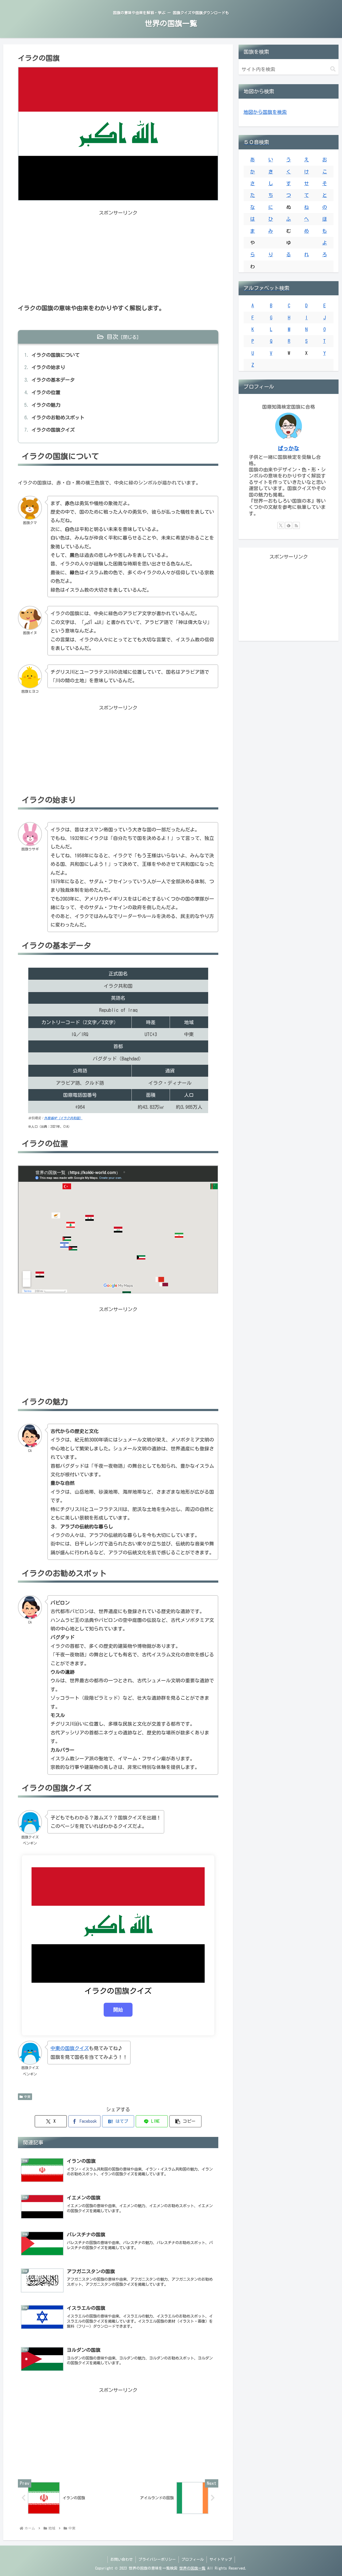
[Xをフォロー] (281, 525)
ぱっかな (289, 448)
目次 (112, 337)
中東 (27, 2097)
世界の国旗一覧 (192, 2568)
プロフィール (193, 2559)
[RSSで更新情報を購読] (296, 525)
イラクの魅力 (46, 405)
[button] (185, 2121)
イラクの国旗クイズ (53, 430)
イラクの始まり (48, 367)
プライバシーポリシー (157, 2559)
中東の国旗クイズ (70, 2048)
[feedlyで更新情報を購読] (289, 525)
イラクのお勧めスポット (58, 417)
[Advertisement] (118, 254)
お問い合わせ (122, 2559)
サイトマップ (221, 2559)
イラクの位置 (46, 392)
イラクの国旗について (56, 355)
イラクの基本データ (53, 380)
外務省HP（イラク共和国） (63, 1118)
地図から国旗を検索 (265, 112)
